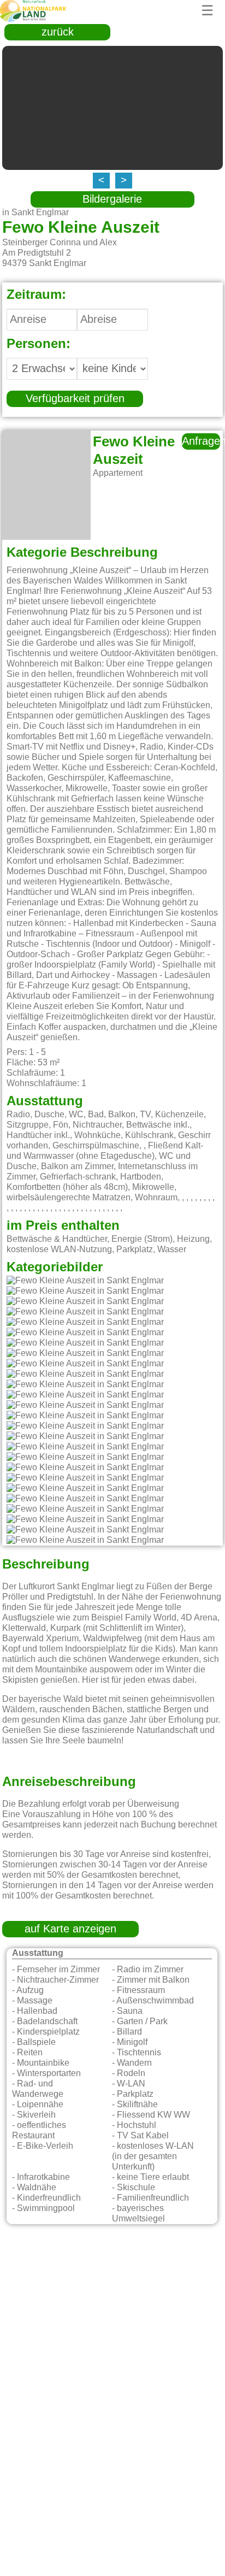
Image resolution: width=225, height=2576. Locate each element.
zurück (58, 32)
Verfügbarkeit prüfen (75, 399)
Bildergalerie (112, 199)
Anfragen (201, 441)
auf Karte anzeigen (70, 1929)
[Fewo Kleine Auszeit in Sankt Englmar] (85, 1281)
